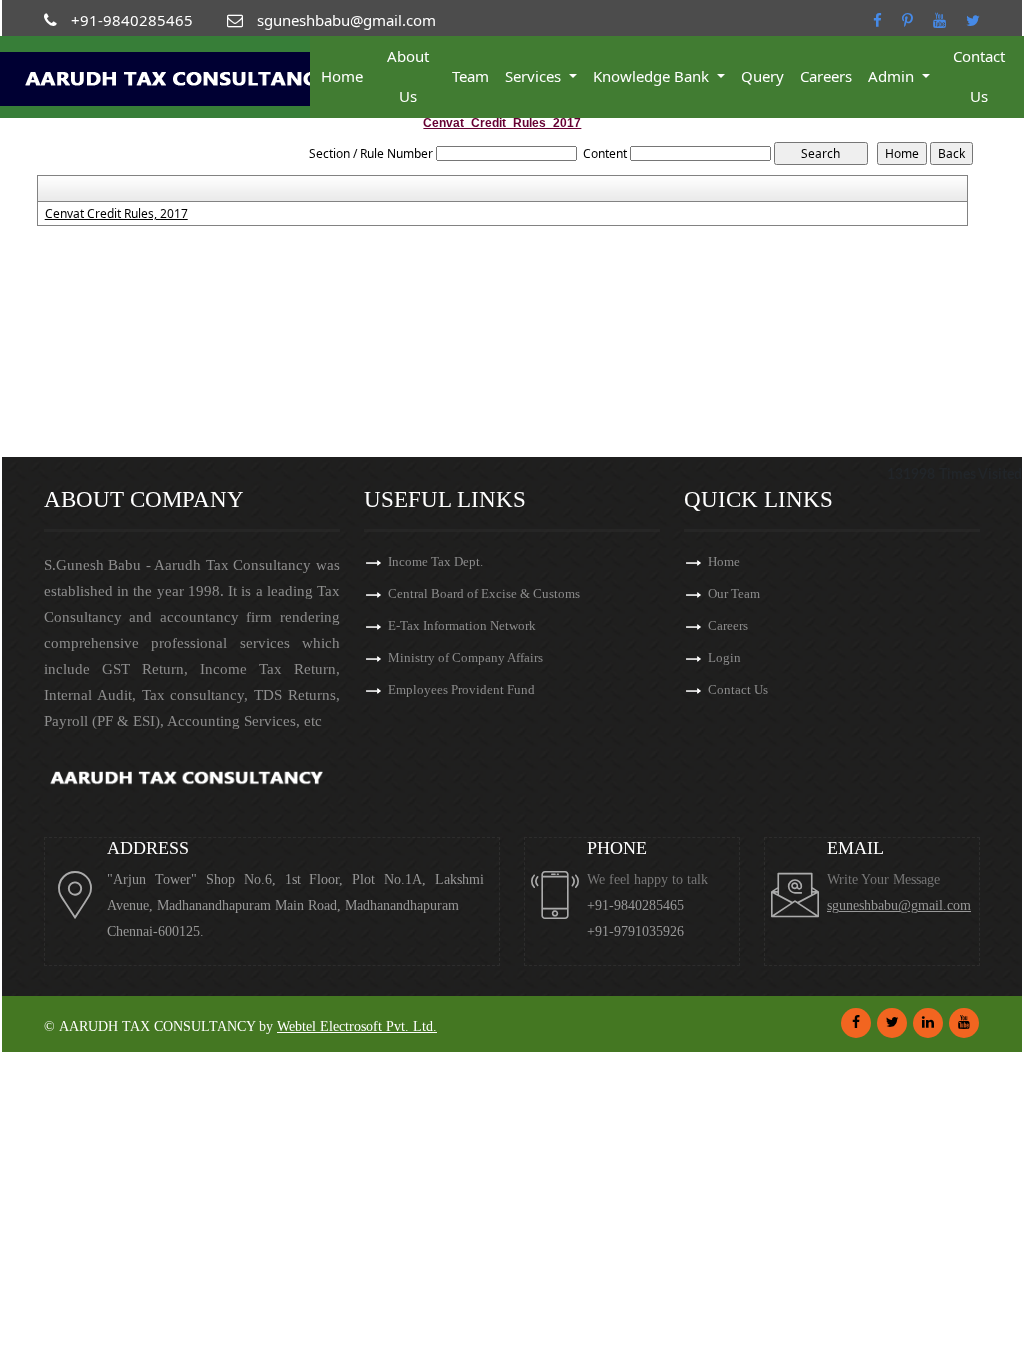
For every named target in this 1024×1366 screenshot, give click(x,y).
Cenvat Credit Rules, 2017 (116, 214)
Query (762, 76)
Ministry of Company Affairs (465, 657)
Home (342, 76)
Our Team (734, 593)
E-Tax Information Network (462, 625)
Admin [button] (893, 76)
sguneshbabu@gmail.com (899, 905)
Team (470, 76)
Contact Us (979, 76)
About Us (408, 76)
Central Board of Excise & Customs (484, 593)
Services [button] (535, 76)
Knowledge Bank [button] (653, 76)
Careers (826, 76)
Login (724, 657)
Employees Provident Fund (461, 689)
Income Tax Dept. (435, 561)
